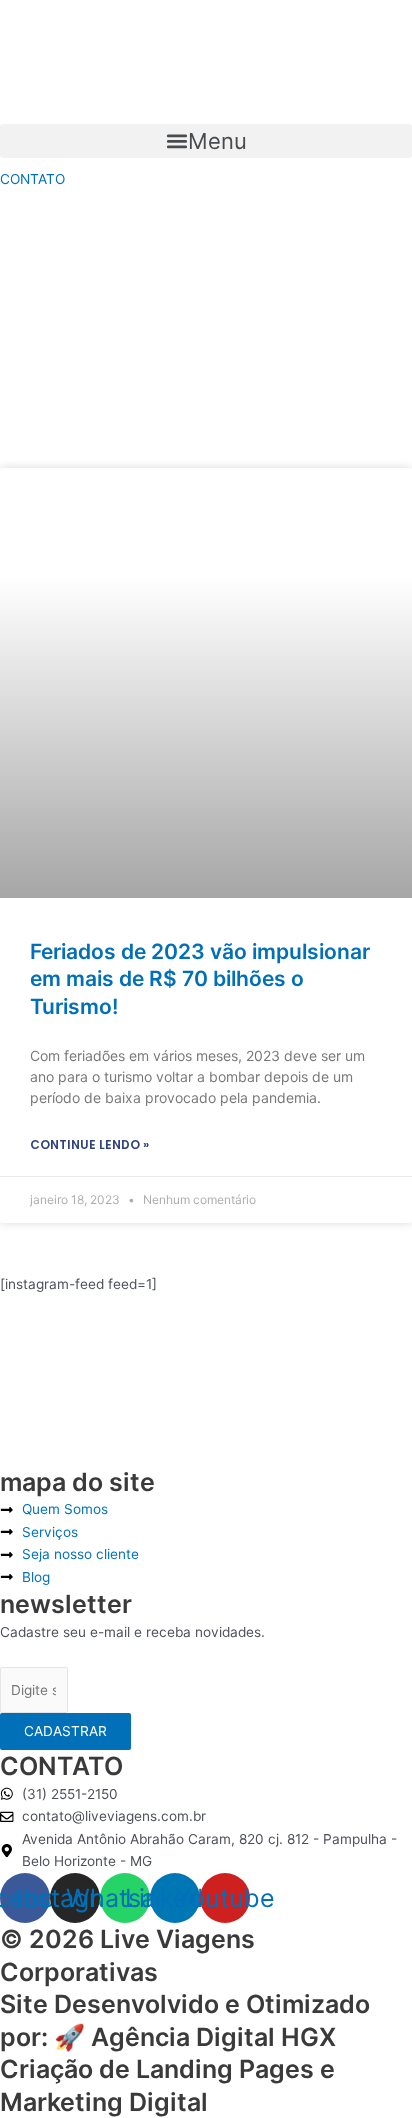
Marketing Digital (104, 2102)
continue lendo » (89, 1144)
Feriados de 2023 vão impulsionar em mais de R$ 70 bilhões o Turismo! (200, 979)
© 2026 (50, 1939)
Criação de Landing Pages (157, 2069)
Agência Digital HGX (213, 2037)
